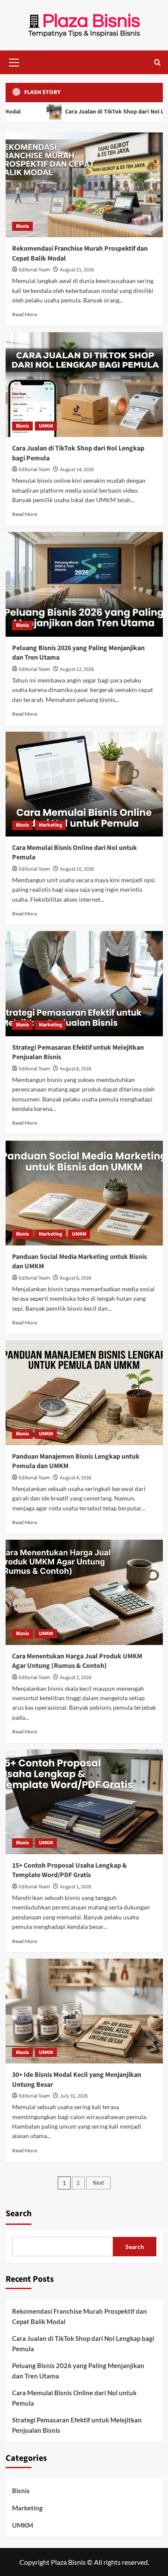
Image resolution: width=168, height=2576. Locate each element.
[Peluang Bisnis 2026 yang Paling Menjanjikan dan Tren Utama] (84, 584)
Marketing (50, 825)
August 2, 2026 (76, 1678)
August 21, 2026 (77, 270)
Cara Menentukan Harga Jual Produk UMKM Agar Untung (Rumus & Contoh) (77, 1661)
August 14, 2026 (77, 470)
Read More (25, 314)
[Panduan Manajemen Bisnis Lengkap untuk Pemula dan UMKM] (84, 1393)
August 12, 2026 (77, 669)
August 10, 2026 (77, 869)
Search (19, 2214)
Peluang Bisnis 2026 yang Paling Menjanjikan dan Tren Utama (78, 2371)
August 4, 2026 (76, 1478)
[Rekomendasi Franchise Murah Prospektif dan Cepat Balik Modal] (84, 185)
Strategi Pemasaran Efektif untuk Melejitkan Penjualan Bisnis (77, 2425)
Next (98, 2183)
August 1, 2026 (76, 1887)
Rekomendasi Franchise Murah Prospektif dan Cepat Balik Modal (79, 2316)
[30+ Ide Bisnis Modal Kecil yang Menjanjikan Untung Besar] (84, 2011)
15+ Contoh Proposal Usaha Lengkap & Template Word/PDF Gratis (70, 1870)
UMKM (46, 426)
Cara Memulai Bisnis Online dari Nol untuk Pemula (74, 2398)
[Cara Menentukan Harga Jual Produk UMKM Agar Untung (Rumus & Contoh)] (84, 1592)
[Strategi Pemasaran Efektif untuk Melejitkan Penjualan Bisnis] (84, 983)
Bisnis (22, 226)
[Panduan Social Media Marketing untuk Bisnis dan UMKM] (84, 1193)
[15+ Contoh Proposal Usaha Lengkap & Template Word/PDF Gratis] (84, 1802)
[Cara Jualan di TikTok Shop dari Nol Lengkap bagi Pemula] (84, 385)
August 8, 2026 (76, 1069)
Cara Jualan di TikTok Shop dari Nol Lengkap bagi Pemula (83, 2343)
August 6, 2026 (76, 1278)
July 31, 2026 (74, 2096)
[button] (14, 61)
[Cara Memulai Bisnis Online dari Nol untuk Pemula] (84, 784)
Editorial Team (34, 270)
